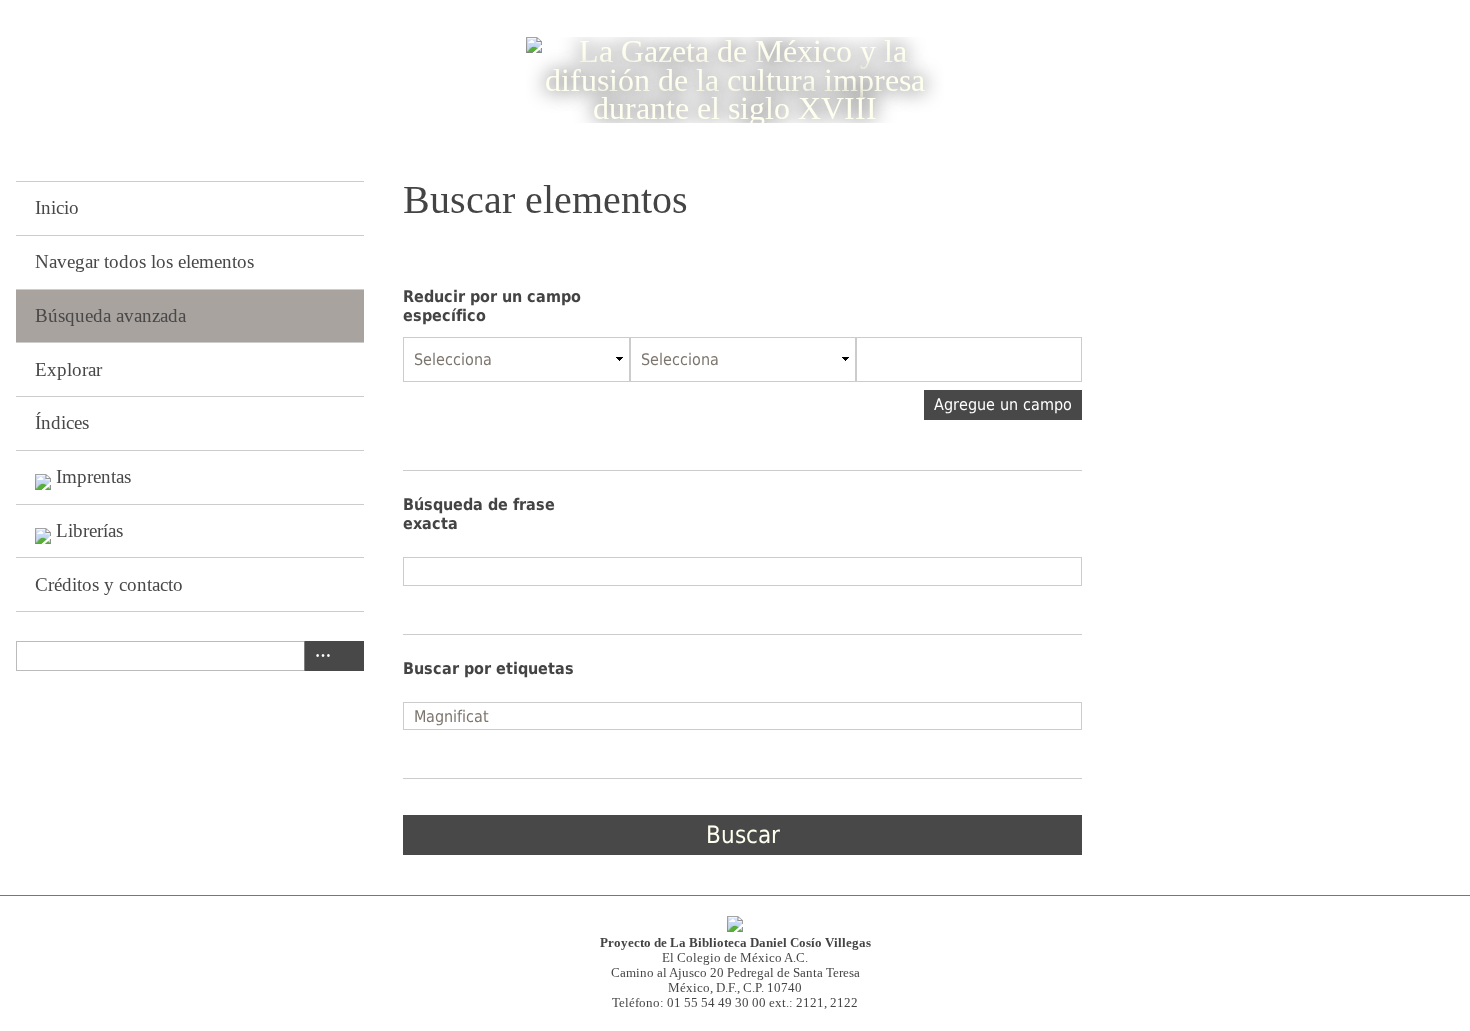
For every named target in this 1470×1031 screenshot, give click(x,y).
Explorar (68, 369)
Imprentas (93, 476)
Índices (62, 422)
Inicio (57, 207)
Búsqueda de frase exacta (479, 514)
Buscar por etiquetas (488, 668)
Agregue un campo (1003, 404)
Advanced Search (319, 656)
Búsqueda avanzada (110, 315)
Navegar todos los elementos (144, 261)
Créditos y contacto (109, 584)
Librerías (89, 530)
